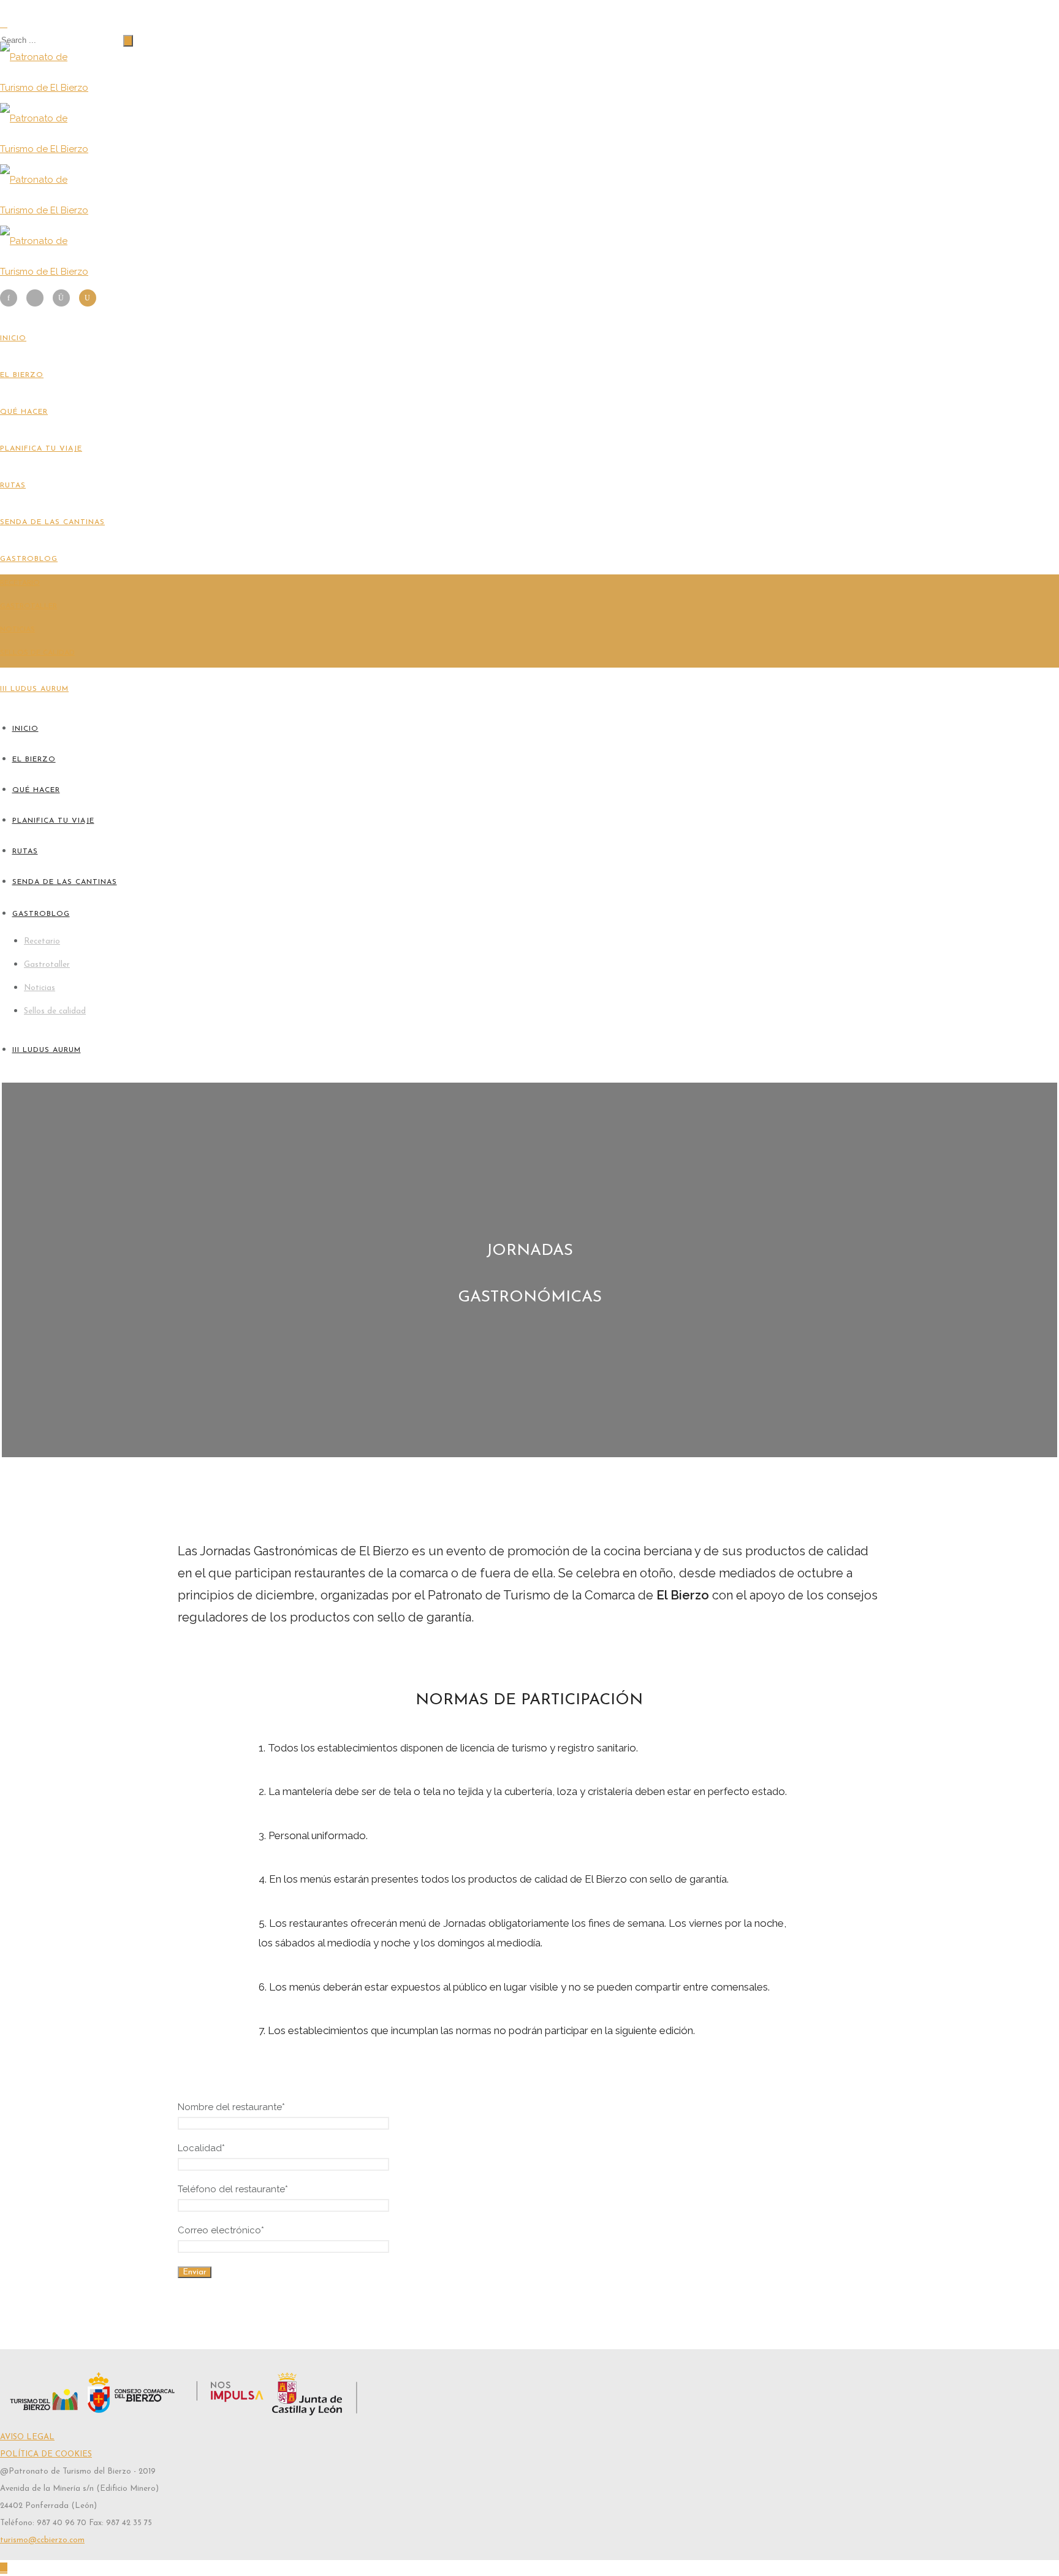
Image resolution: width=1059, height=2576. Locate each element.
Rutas (13, 486)
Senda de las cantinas (52, 522)
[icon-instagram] (64, 298)
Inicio (13, 338)
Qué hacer (24, 412)
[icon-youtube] (88, 298)
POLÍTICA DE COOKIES (46, 2454)
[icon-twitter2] (38, 298)
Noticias (17, 630)
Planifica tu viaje (41, 449)
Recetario (20, 583)
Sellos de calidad (37, 653)
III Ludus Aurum (34, 689)
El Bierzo (22, 375)
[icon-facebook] (12, 298)
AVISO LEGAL (27, 2437)
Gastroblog (29, 559)
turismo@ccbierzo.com (42, 2540)
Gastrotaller (28, 606)
